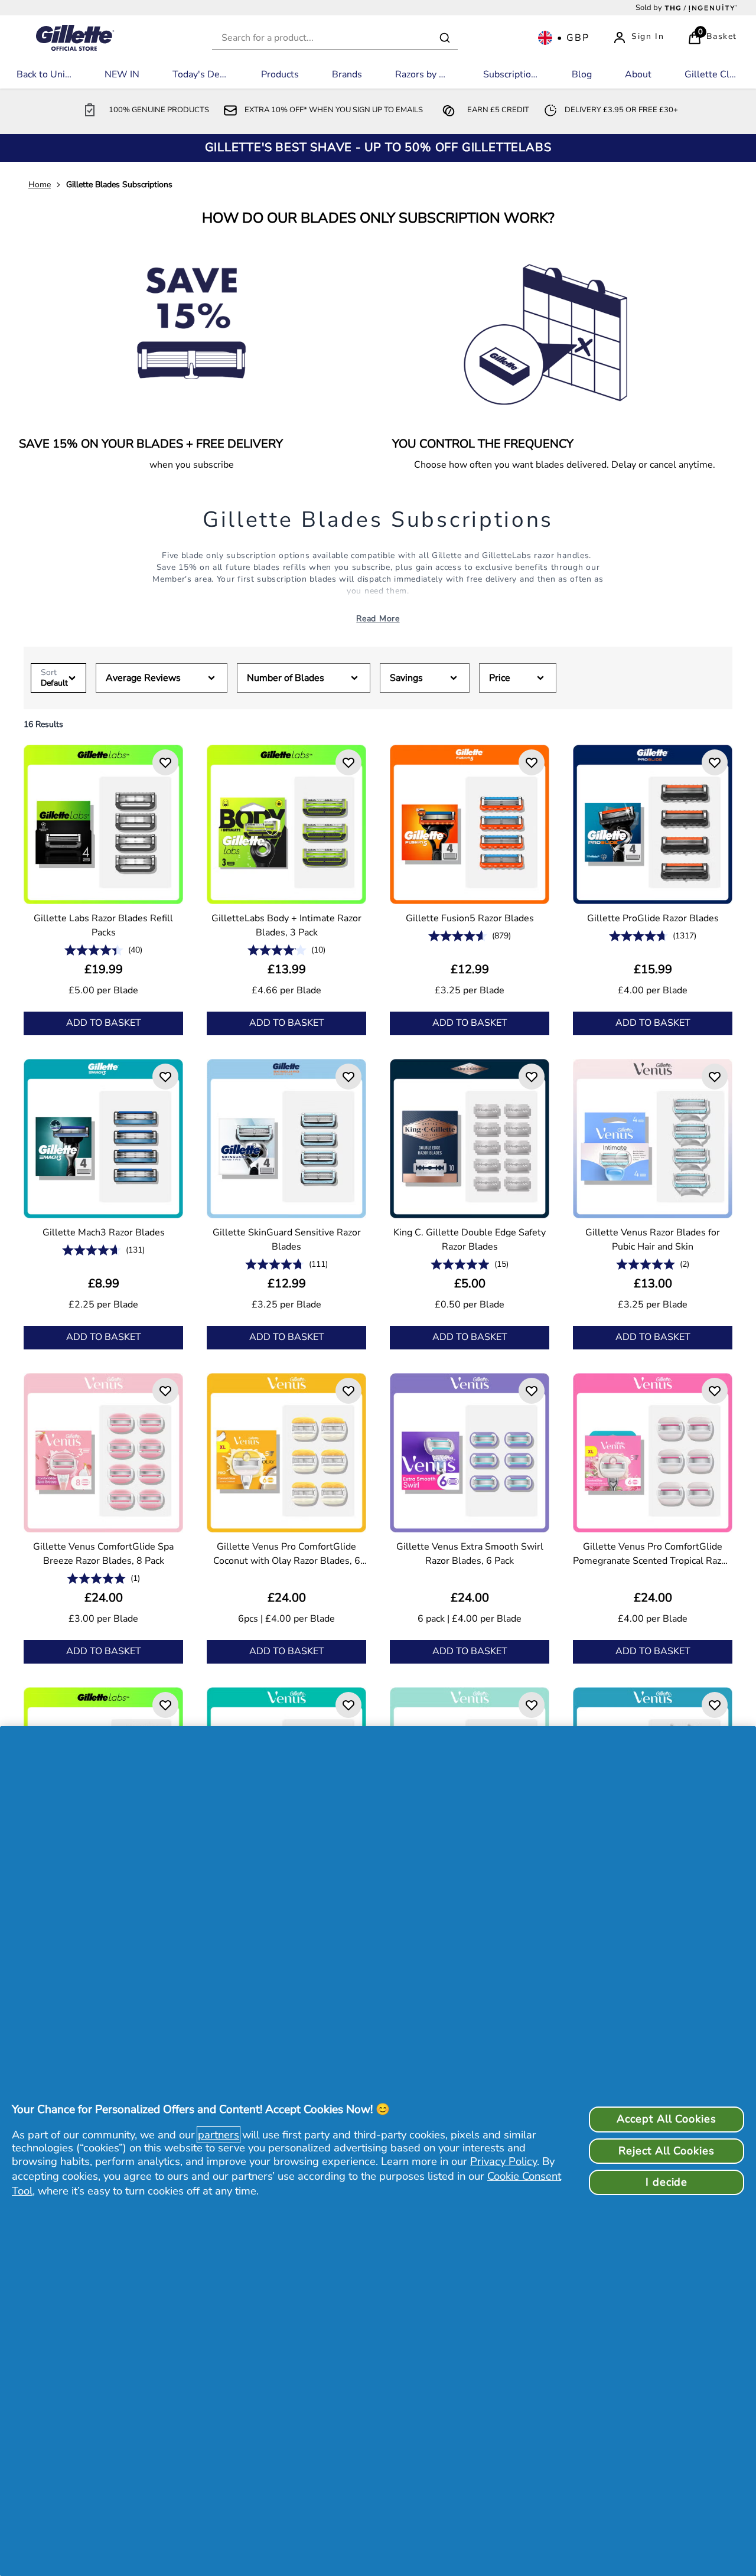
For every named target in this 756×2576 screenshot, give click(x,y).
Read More (378, 619)
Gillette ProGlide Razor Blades (653, 918)
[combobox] (335, 38)
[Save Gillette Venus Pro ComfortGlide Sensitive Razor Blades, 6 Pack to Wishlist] (348, 1705)
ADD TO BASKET (104, 1023)
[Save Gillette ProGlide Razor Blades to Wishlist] (715, 762)
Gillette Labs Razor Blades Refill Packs (103, 925)
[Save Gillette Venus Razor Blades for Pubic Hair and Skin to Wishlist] (715, 1077)
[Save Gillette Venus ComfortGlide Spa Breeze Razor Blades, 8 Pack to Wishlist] (165, 1391)
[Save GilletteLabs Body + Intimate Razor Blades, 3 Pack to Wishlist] (348, 762)
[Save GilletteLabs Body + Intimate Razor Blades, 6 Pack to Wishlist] (165, 1705)
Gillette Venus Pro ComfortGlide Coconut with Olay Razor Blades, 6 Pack (287, 1554)
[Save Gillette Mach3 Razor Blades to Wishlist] (165, 1077)
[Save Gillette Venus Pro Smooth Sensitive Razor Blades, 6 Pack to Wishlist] (532, 1705)
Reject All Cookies (666, 2151)
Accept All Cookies (666, 2119)
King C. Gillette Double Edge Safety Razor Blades (470, 1240)
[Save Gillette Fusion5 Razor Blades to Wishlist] (532, 762)
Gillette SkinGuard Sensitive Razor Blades (287, 1240)
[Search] (445, 38)
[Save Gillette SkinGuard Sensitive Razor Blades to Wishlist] (348, 1077)
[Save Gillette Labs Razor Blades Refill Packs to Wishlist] (165, 762)
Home (40, 185)
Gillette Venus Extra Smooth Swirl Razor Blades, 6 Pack (470, 1554)
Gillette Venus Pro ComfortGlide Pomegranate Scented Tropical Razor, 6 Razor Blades (653, 1554)
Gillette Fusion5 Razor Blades (470, 918)
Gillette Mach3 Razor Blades (104, 1232)
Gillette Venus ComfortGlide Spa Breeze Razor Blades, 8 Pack (103, 1554)
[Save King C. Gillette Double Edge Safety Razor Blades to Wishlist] (532, 1077)
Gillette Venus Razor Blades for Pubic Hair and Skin (653, 1240)
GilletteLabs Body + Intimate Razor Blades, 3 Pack (286, 925)
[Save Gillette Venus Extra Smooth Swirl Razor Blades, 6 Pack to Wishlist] (532, 1391)
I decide (667, 2182)
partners (219, 2135)
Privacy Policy (504, 2161)
